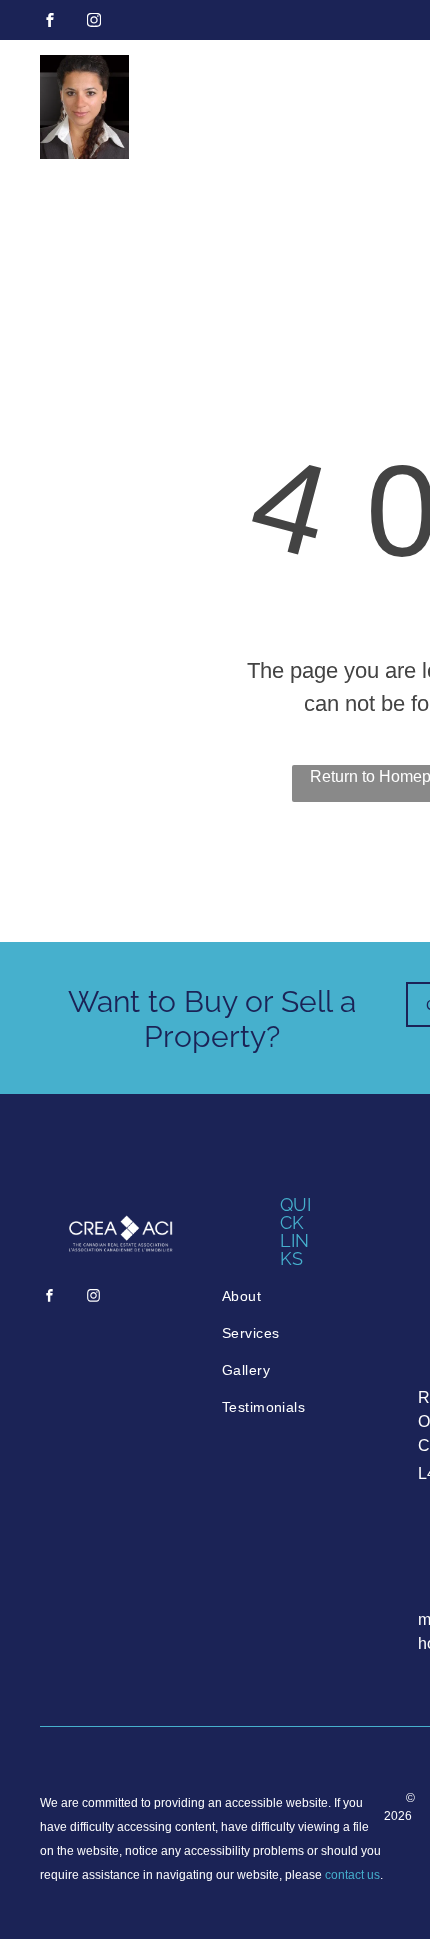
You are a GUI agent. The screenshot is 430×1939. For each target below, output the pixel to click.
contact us (352, 1875)
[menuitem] (298, 1296)
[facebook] (50, 22)
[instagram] (94, 22)
